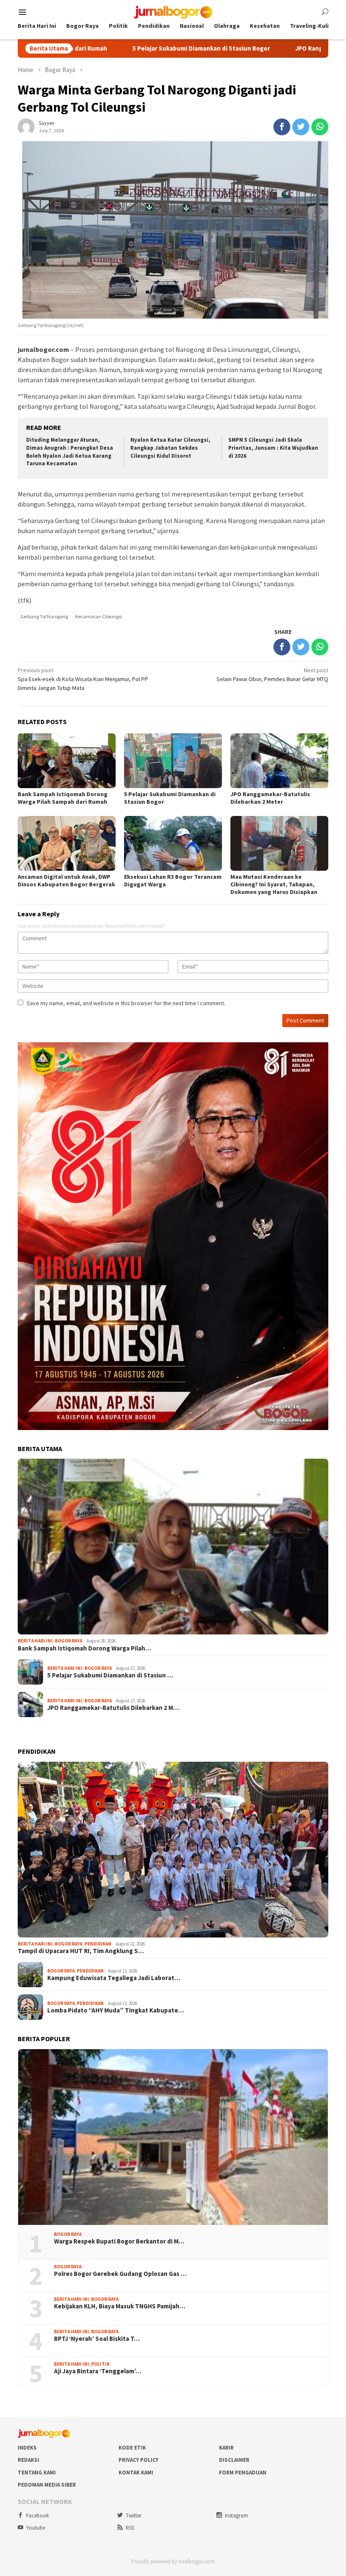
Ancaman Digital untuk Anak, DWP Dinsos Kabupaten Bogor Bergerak (66, 880)
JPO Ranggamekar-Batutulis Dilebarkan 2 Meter (277, 48)
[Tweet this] (301, 127)
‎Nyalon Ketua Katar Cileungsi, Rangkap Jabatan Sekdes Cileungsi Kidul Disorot (170, 448)
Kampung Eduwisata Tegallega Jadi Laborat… (114, 1978)
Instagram (237, 2516)
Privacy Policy (138, 2460)
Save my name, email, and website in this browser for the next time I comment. (126, 1003)
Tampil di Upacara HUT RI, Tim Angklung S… (81, 1951)
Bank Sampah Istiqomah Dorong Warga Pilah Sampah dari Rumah (63, 798)
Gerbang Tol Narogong (44, 616)
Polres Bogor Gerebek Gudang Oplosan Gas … (120, 2274)
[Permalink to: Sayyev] (26, 126)
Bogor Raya (69, 1641)
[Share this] (282, 127)
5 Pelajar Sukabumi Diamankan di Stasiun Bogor (113, 48)
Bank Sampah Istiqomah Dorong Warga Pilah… (84, 1648)
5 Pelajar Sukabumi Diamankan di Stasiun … (110, 1675)
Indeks (27, 2448)
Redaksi (28, 2460)
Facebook (38, 2516)
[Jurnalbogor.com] (173, 11)
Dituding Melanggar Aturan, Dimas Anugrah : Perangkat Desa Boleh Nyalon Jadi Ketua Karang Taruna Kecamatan (70, 452)
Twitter (134, 2516)
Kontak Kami (136, 2473)
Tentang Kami (37, 2473)
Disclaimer (234, 2460)
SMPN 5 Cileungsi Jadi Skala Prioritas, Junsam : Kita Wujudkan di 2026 (273, 448)
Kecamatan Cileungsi (99, 616)
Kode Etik (132, 2448)
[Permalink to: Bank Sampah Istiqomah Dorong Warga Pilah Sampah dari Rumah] (173, 1547)
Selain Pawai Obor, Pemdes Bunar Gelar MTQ (272, 675)
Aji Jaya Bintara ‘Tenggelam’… (98, 2371)
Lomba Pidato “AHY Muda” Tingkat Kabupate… (116, 2010)
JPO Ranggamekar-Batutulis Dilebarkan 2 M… (113, 1708)
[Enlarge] (317, 1053)
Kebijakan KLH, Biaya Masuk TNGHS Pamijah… (120, 2306)
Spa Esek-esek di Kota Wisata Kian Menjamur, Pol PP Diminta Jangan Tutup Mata (83, 679)
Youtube (36, 2528)
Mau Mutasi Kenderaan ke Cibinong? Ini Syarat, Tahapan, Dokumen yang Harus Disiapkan (274, 884)
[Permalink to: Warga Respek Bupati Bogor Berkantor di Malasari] (173, 2137)
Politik (100, 2364)
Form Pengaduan (243, 2473)
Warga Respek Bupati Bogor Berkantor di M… (119, 2241)
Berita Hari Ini (35, 1641)
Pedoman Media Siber (47, 2485)
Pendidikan (98, 1944)
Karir (226, 2448)
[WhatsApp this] (320, 127)
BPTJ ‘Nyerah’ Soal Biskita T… (97, 2339)
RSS (130, 2528)
